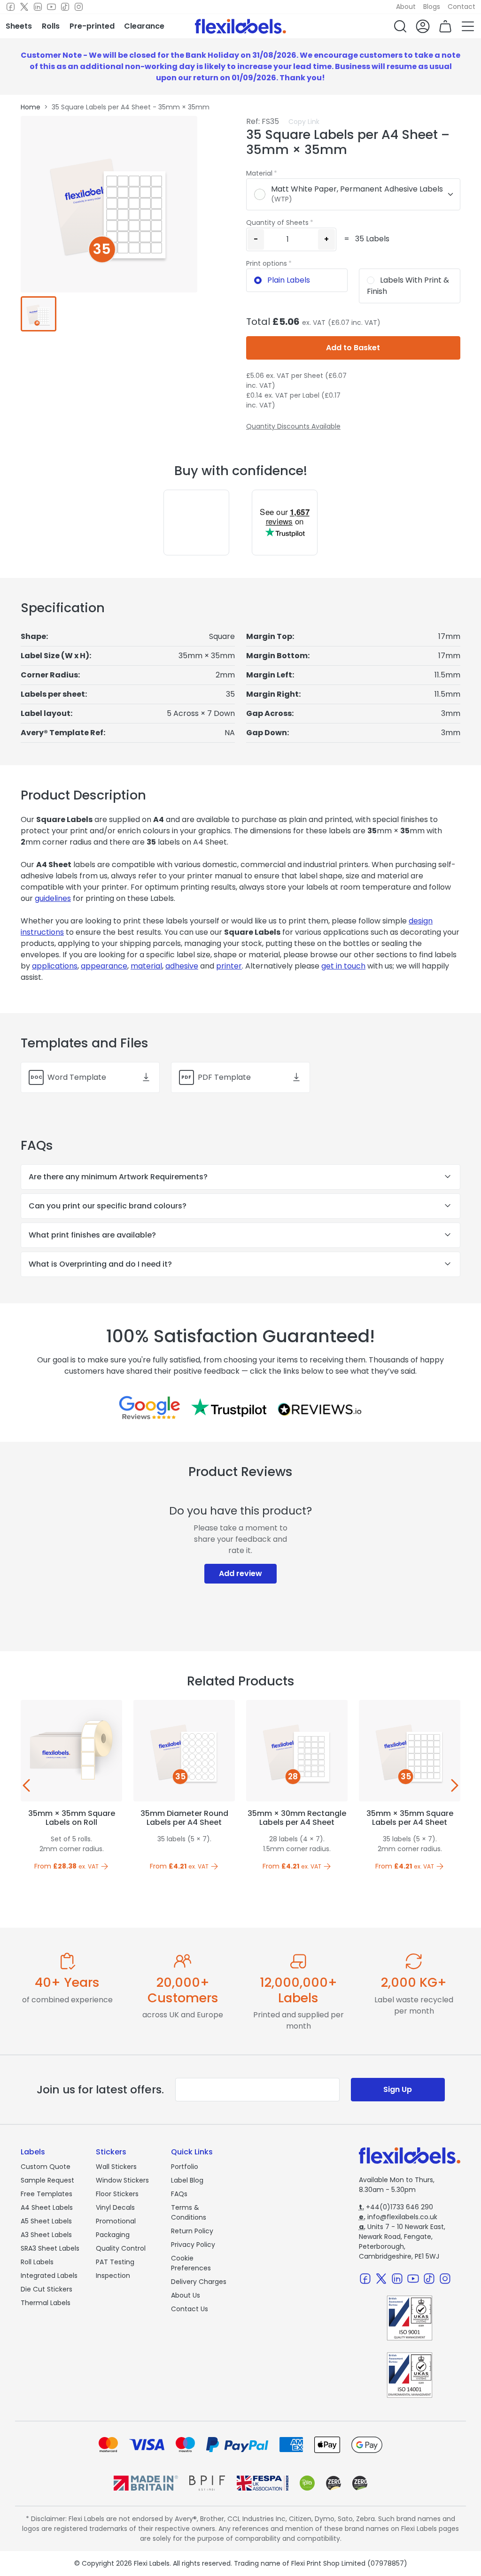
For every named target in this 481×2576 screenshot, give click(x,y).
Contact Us (190, 2309)
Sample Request (47, 2180)
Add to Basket (353, 348)
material (146, 966)
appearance (104, 966)
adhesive (182, 966)
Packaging (113, 2235)
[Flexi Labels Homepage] (240, 26)
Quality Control (121, 2248)
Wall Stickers (116, 2167)
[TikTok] (65, 7)
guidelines (53, 898)
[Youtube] (51, 7)
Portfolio (185, 2167)
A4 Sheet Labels (47, 2207)
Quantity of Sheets (277, 223)
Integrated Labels (49, 2276)
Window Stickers (122, 2180)
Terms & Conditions (189, 2212)
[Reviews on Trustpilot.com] (229, 1407)
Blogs (432, 7)
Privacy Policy (193, 2245)
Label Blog (187, 2180)
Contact (462, 7)
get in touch (343, 966)
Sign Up (398, 2089)
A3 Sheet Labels (46, 2235)
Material (259, 173)
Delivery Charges (199, 2282)
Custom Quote (46, 2167)
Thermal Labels (46, 2303)
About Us (186, 2295)
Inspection (113, 2276)
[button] (400, 26)
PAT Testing (115, 2262)
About (406, 7)
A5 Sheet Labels (46, 2221)
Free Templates (47, 2194)
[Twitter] (24, 7)
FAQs (179, 2194)
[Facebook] (11, 7)
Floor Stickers (117, 2194)
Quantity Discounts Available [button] (293, 426)
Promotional (116, 2221)
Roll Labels (37, 2262)
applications (55, 966)
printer (229, 966)
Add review (240, 1573)
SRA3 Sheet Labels (50, 2248)
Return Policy (192, 2231)
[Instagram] (79, 7)
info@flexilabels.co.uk (398, 2217)
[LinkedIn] (38, 7)
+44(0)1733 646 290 (396, 2207)
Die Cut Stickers (47, 2289)
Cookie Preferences (191, 2263)
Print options (267, 263)
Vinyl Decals (115, 2207)
